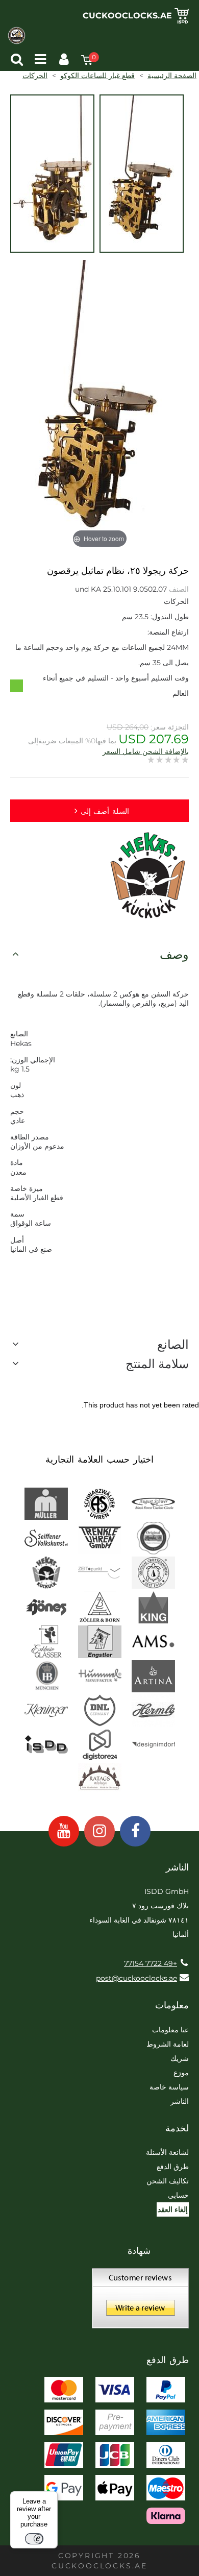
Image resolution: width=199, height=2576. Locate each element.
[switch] (34, 2539)
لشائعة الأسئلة (167, 2152)
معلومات (172, 2005)
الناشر (180, 2101)
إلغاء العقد (173, 2209)
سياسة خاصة (169, 2087)
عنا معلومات (170, 2030)
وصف (174, 954)
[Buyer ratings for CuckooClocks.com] (140, 2302)
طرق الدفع (173, 2167)
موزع (181, 2073)
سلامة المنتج (157, 1364)
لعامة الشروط (168, 2044)
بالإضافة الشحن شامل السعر (146, 751)
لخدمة (177, 2128)
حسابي (178, 2195)
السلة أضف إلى (105, 811)
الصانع (173, 1344)
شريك (180, 2058)
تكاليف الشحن (168, 2181)
